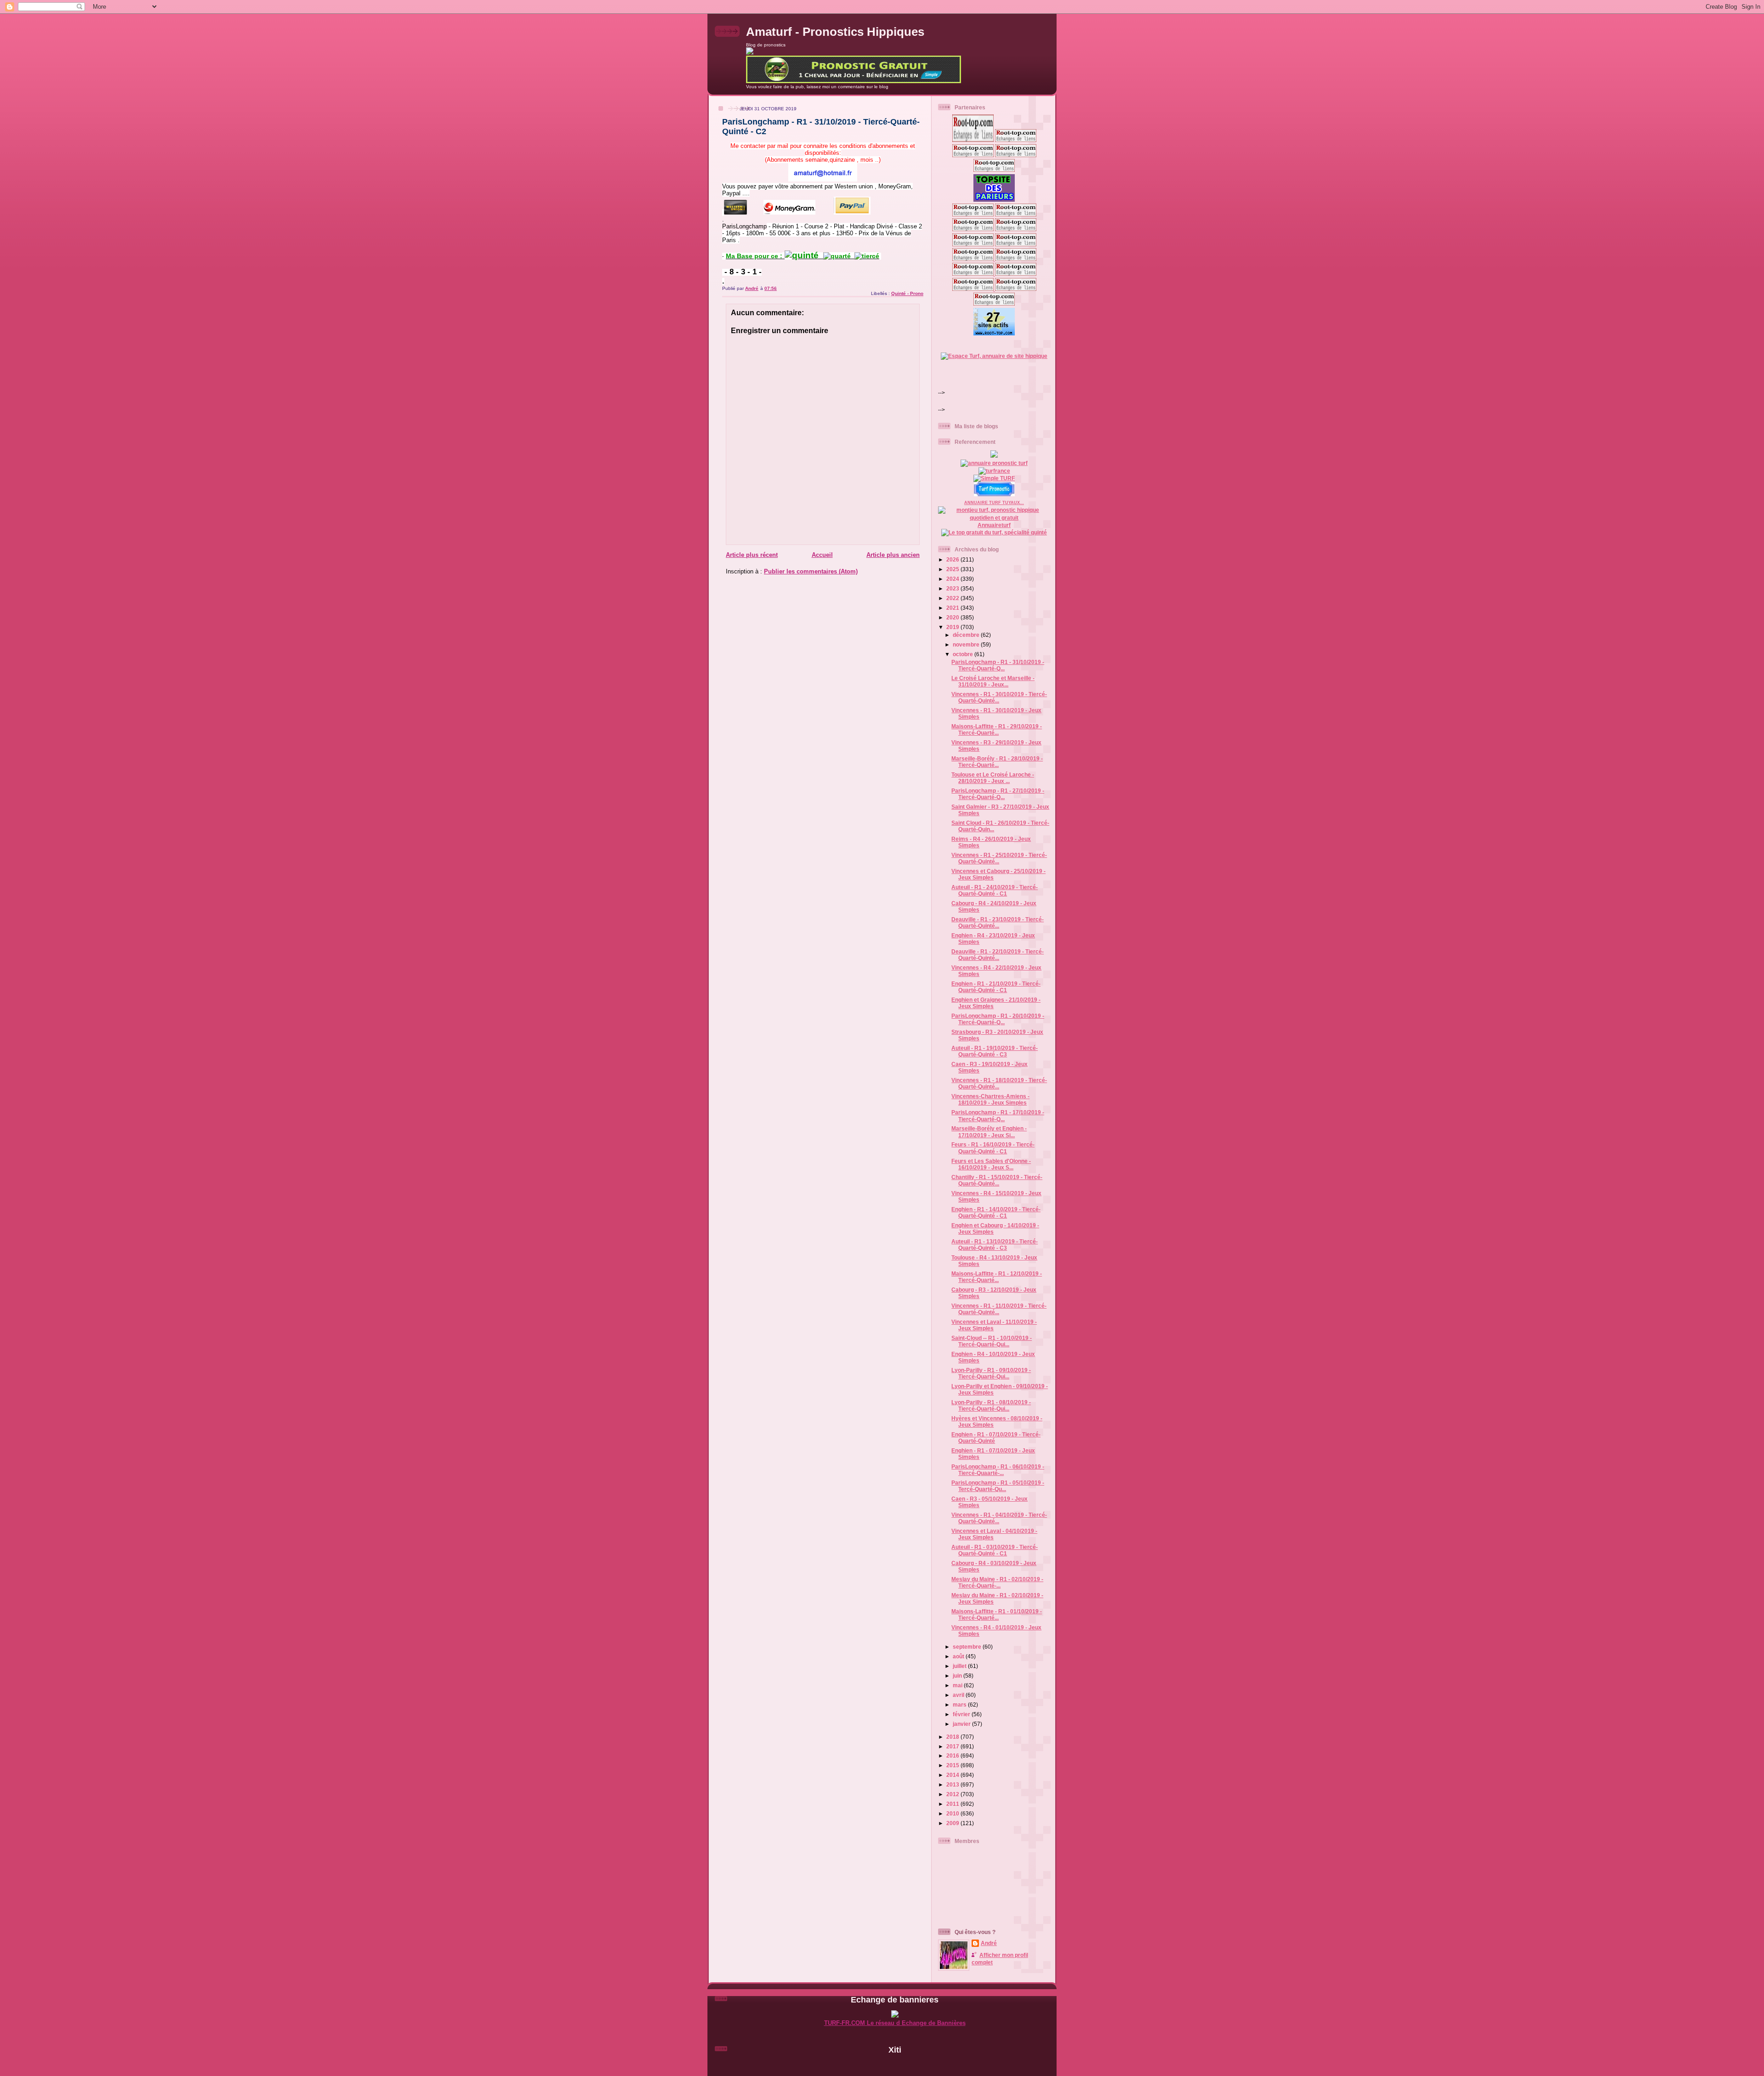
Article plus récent (752, 555)
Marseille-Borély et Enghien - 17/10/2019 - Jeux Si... (989, 1132)
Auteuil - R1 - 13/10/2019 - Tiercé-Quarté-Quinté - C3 (995, 1245)
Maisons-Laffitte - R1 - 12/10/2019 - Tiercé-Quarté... (997, 1277)
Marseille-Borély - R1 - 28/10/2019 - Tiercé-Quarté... (997, 762)
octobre (964, 654)
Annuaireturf (994, 525)
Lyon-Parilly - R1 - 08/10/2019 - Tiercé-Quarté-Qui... (991, 1405)
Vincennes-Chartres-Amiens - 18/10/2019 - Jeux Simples (990, 1099)
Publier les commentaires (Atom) (811, 571)
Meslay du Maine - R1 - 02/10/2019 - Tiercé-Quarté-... (997, 1582)
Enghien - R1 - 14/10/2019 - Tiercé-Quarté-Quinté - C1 (996, 1212)
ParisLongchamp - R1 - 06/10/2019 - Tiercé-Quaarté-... (998, 1470)
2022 (953, 598)
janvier (962, 1724)
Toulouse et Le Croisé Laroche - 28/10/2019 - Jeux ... (993, 778)
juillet (960, 1666)
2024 (953, 579)
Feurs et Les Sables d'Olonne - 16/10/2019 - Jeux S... (991, 1164)
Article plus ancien (893, 555)
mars (960, 1704)
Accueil (822, 555)
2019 (953, 627)
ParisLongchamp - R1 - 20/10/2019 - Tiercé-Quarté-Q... (998, 1019)
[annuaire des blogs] (994, 456)
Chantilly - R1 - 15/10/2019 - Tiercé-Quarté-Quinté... (997, 1180)
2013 (953, 1784)
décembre (967, 635)
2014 (953, 1775)
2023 (953, 588)
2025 (953, 569)
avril (959, 1695)
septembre (968, 1647)
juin (958, 1676)
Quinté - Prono (907, 293)
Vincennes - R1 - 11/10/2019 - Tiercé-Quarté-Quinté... (999, 1309)
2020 (953, 617)
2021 (953, 608)
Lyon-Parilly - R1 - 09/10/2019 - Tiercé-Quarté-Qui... (991, 1373)
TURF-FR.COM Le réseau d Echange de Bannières (895, 2023)
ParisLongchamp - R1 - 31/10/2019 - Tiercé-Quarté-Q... (998, 665)
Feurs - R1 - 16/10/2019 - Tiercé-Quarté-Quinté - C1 (993, 1148)
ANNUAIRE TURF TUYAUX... (994, 503)
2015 (953, 1765)
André (989, 1943)
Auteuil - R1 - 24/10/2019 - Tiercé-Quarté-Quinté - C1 (995, 890)
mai (958, 1685)
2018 (953, 1737)
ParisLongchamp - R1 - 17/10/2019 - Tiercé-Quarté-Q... (998, 1115)
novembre (967, 644)
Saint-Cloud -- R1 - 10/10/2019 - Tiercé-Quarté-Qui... (992, 1341)
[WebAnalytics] (895, 2065)
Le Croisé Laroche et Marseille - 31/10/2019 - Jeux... (993, 681)
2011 (953, 1804)
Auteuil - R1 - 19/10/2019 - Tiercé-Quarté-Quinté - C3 (995, 1051)
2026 (953, 559)
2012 (953, 1794)
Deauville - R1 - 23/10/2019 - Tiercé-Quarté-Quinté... (998, 922)
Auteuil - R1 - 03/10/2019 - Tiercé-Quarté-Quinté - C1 (995, 1550)
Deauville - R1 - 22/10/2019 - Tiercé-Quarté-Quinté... (998, 955)
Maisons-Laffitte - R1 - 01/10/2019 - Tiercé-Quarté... (997, 1614)
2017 (953, 1746)
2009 (953, 1823)
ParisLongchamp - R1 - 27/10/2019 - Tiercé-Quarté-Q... (998, 794)
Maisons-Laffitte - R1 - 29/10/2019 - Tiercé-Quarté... (997, 729)
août (959, 1656)
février (962, 1714)
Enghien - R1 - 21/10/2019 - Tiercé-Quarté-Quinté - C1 (996, 987)
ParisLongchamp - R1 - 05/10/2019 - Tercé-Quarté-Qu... (998, 1486)
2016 (953, 1756)
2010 (953, 1813)
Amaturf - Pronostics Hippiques (835, 32)
